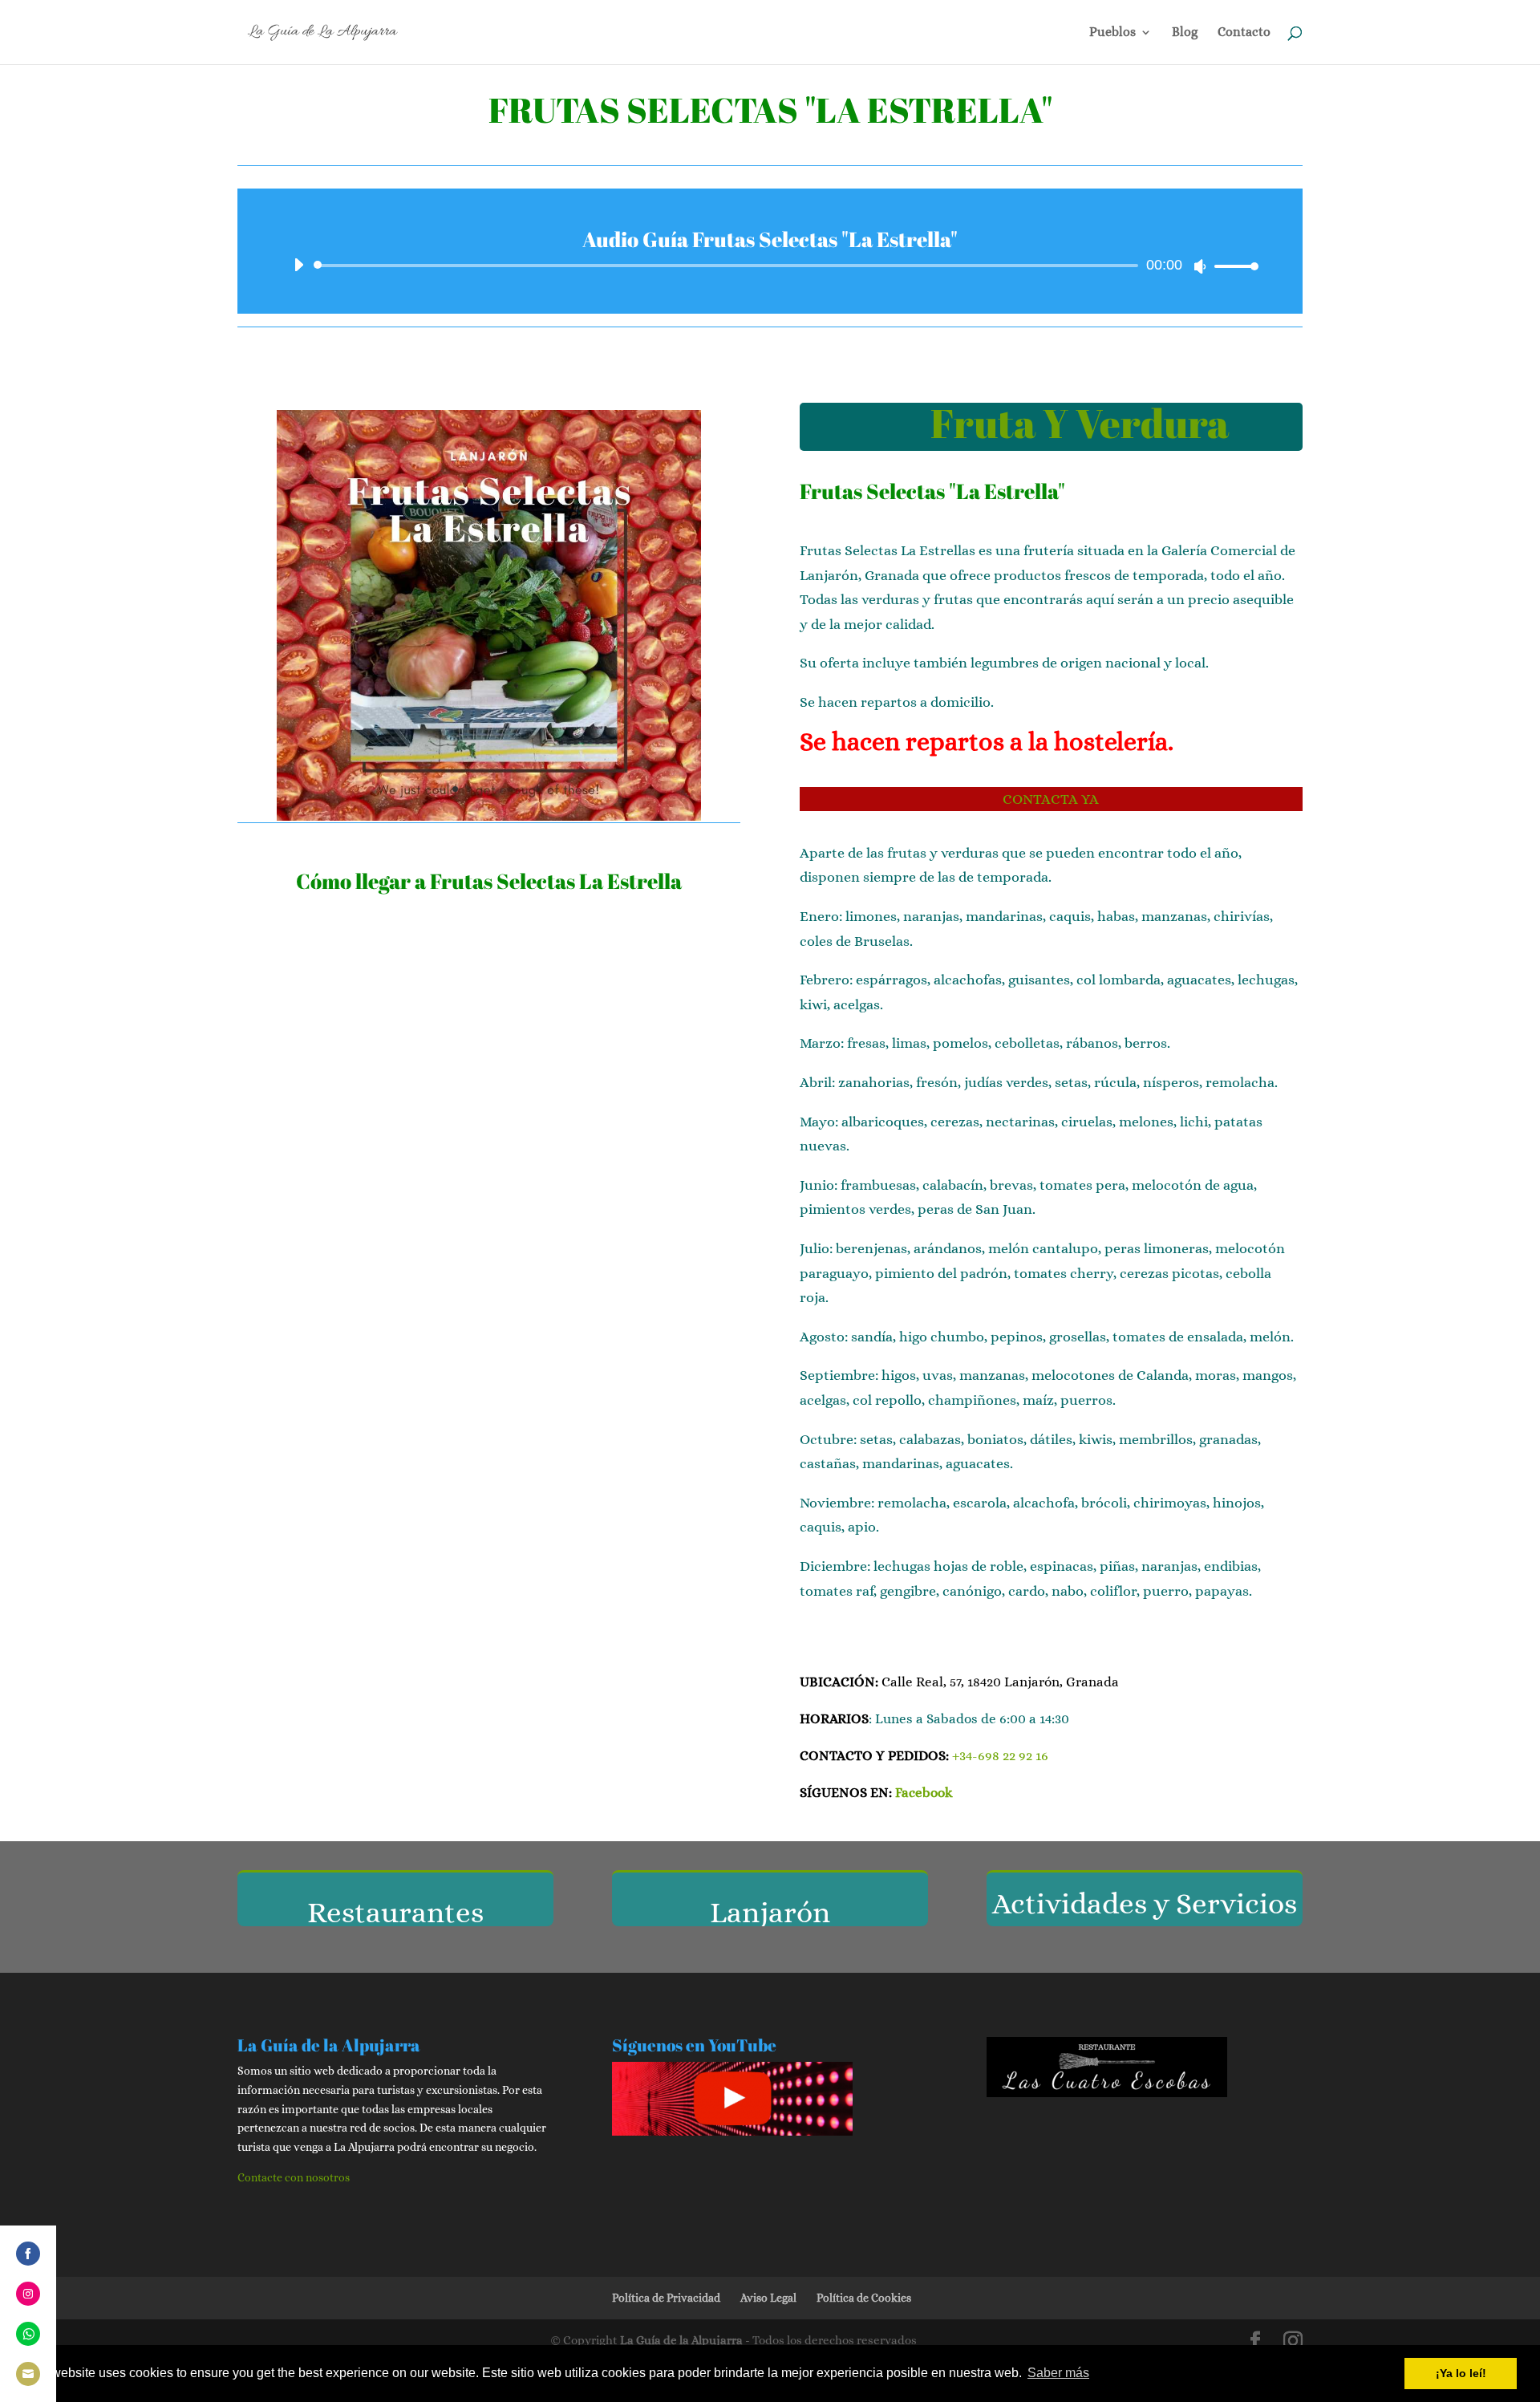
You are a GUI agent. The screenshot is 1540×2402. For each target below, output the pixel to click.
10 (551, 789)
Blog (1185, 33)
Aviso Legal (768, 2298)
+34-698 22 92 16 (1000, 1756)
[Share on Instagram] (28, 2294)
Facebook (924, 1793)
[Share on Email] (28, 2374)
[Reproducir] (298, 265)
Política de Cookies (864, 2298)
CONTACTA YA (1051, 799)
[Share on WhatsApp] (28, 2334)
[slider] (1232, 266)
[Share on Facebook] (28, 2254)
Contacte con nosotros (294, 2177)
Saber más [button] (1058, 2373)
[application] (770, 266)
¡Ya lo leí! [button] (1461, 2373)
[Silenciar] (1200, 266)
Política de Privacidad (666, 2298)
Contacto (1244, 33)
